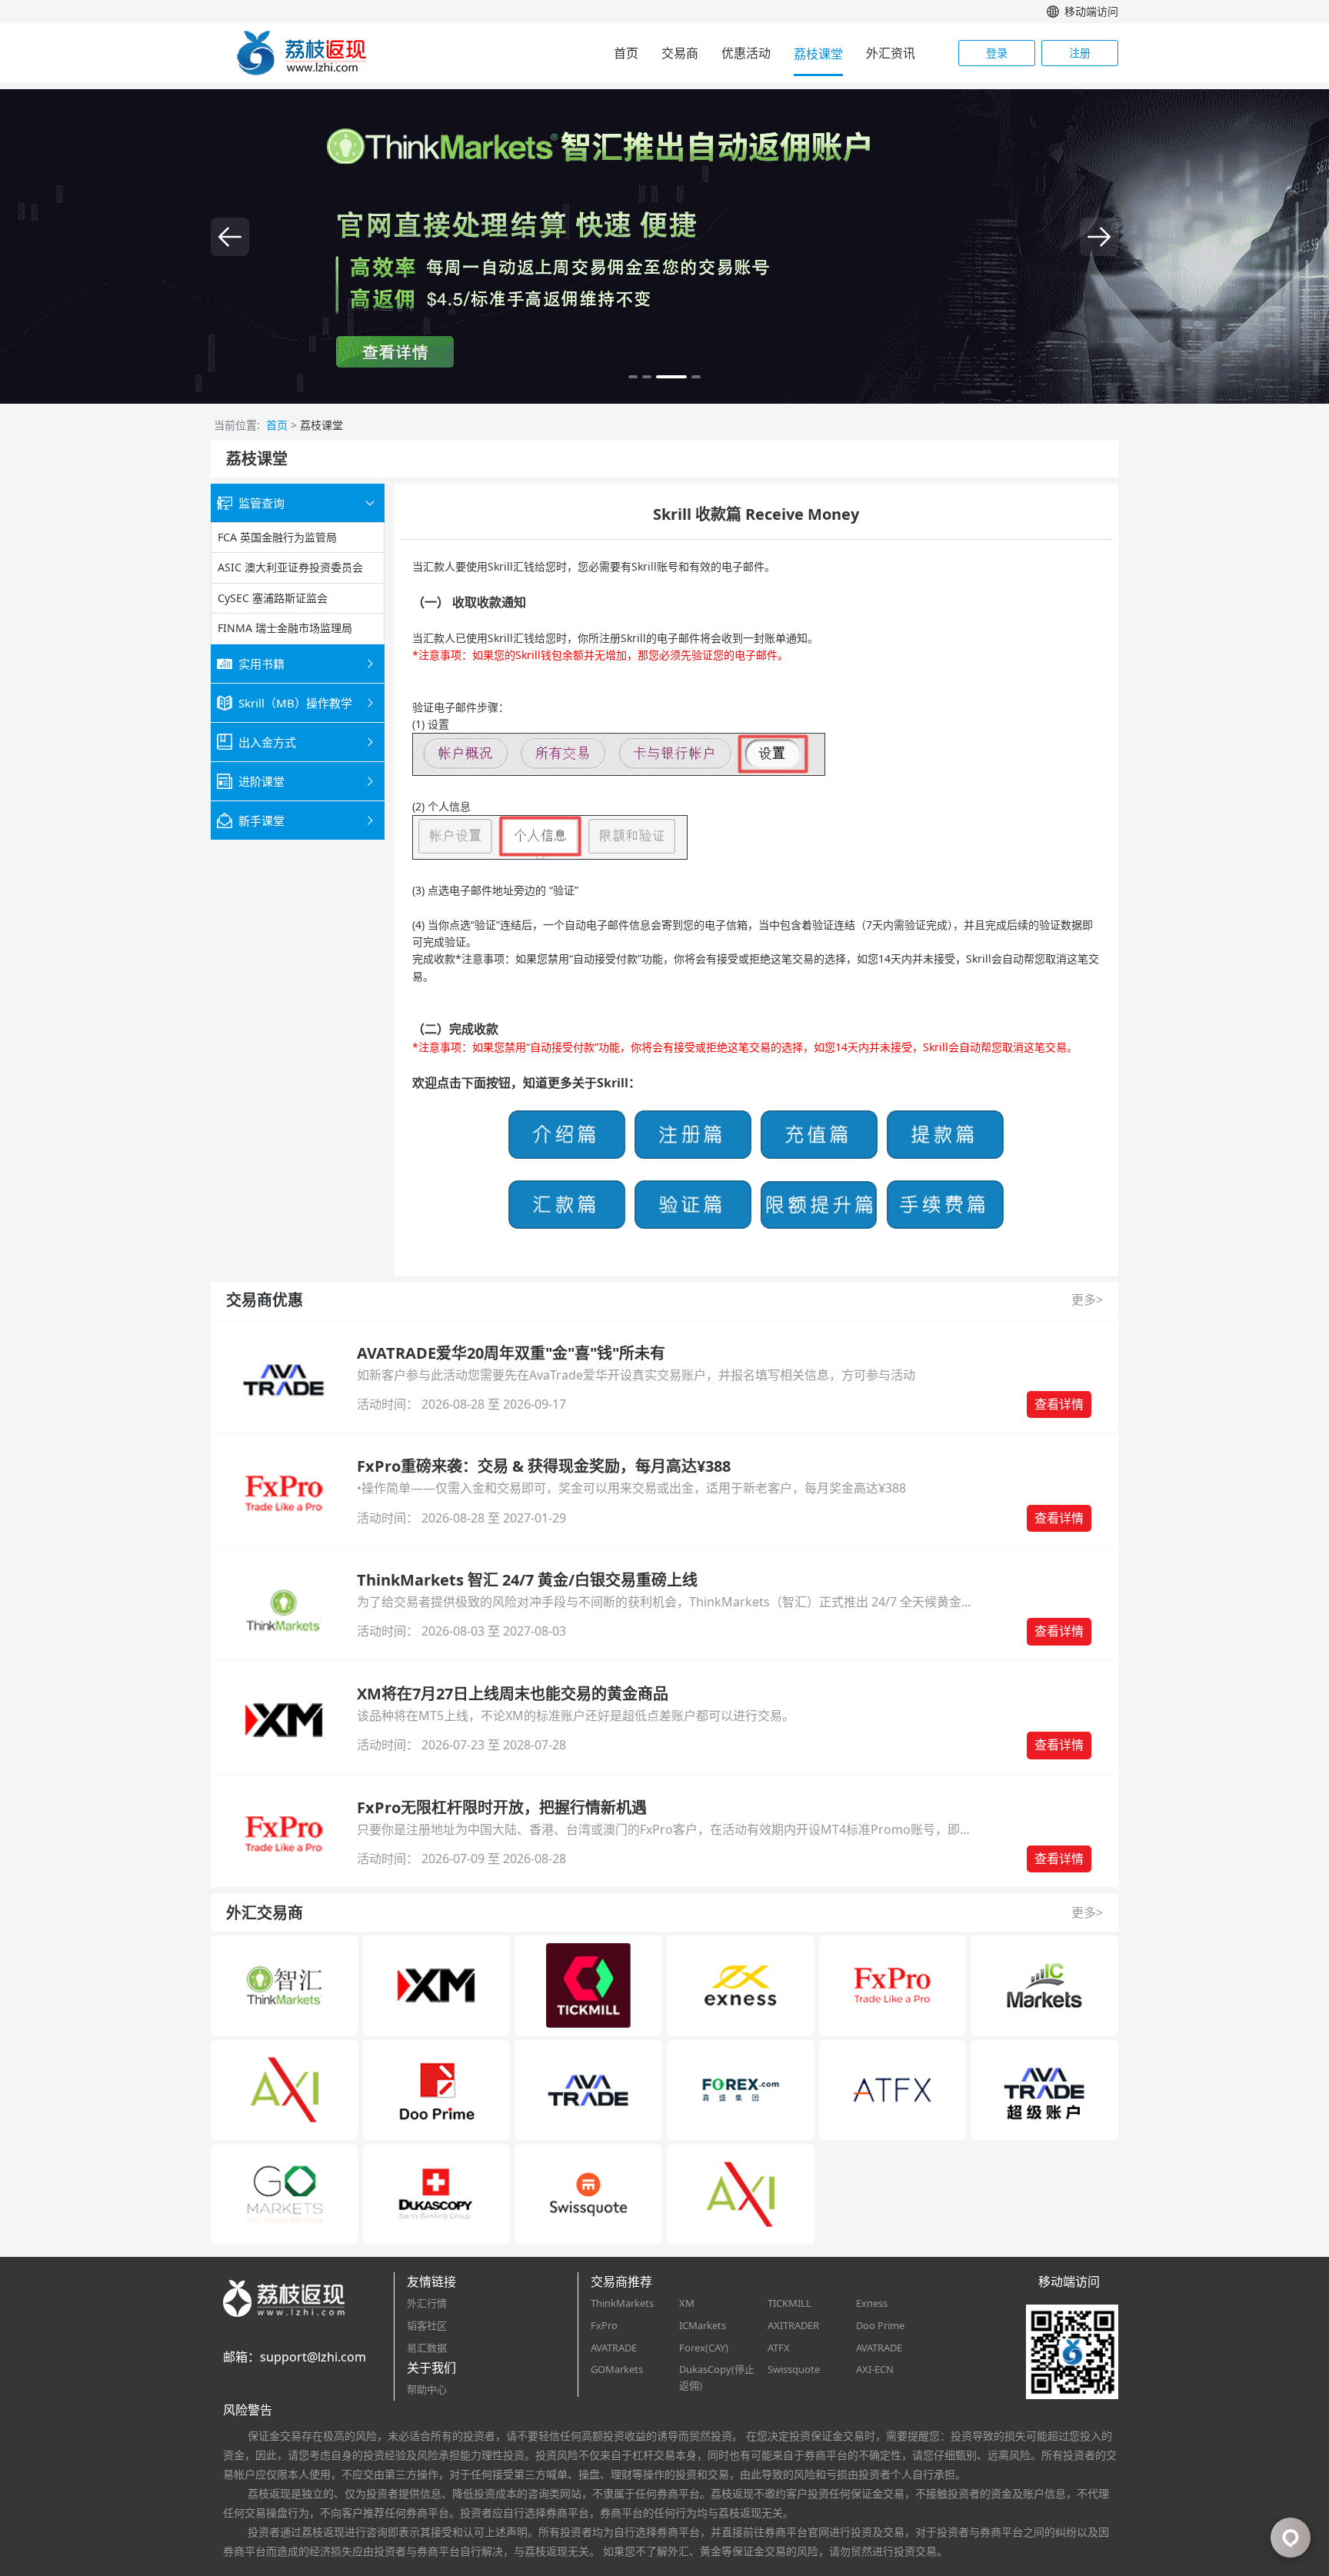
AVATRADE (614, 2348)
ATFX (779, 2348)
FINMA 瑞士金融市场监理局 (285, 628)
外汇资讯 (891, 53)
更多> (1087, 1300)
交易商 (680, 53)
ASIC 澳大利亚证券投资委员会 (290, 568)
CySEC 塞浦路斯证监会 (273, 598)
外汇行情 (427, 2303)
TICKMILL (789, 2303)
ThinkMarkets (622, 2303)
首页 (626, 53)
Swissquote (794, 2369)
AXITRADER (793, 2325)
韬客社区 (427, 2325)
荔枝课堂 (818, 54)
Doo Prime (880, 2325)
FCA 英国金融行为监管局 (277, 537)
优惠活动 (746, 53)
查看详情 (1059, 1404)
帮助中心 (427, 2389)
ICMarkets (703, 2325)
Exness (872, 2303)
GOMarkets (617, 2369)
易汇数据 (427, 2348)
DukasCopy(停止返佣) (717, 2377)
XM (687, 2303)
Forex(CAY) (704, 2348)
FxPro (604, 2325)
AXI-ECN (875, 2369)
